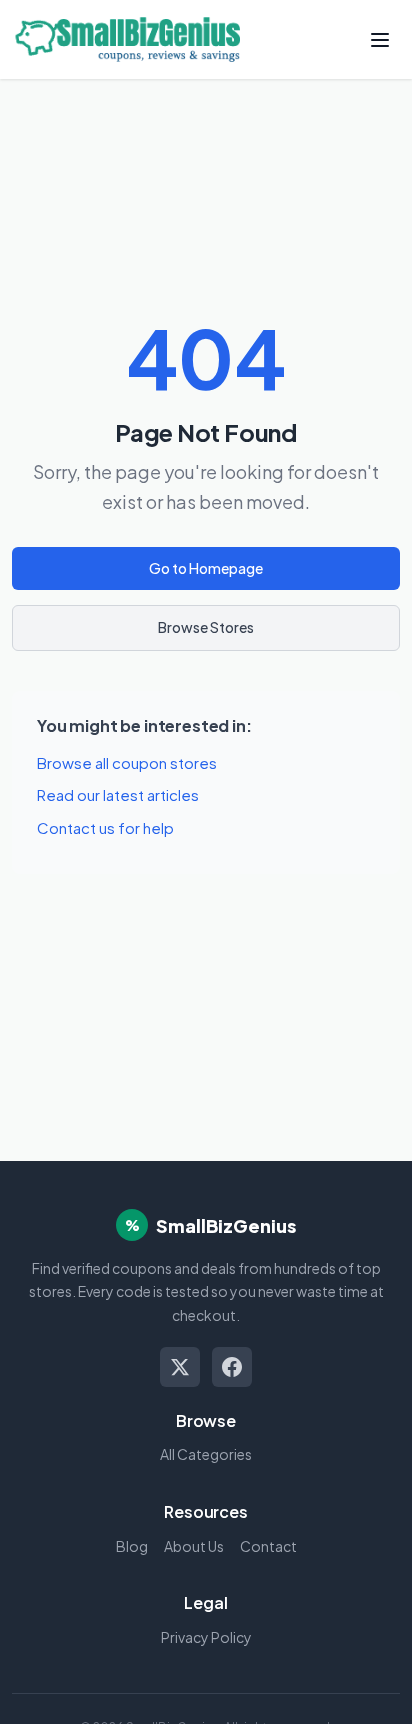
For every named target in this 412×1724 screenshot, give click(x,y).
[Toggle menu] (380, 40)
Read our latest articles (118, 794)
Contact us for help (105, 827)
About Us (194, 1546)
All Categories (206, 1454)
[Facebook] (232, 1367)
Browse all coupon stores (127, 762)
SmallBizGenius (226, 1225)
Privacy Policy (206, 1637)
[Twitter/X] (180, 1367)
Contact (268, 1546)
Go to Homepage (206, 568)
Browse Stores (206, 627)
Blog (132, 1546)
